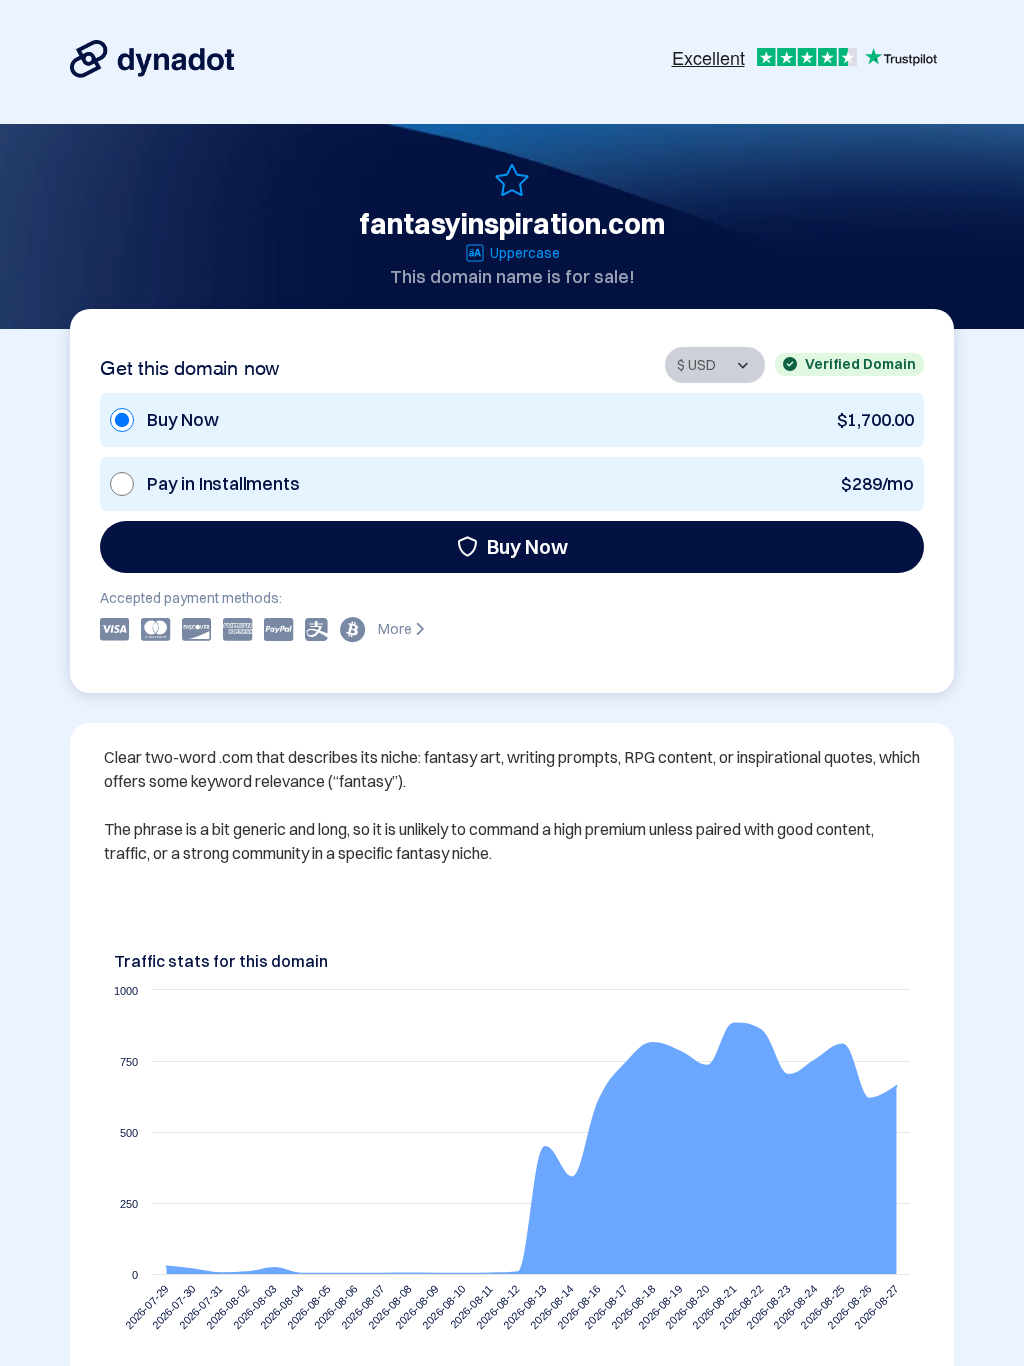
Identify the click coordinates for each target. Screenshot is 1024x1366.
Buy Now (527, 546)
